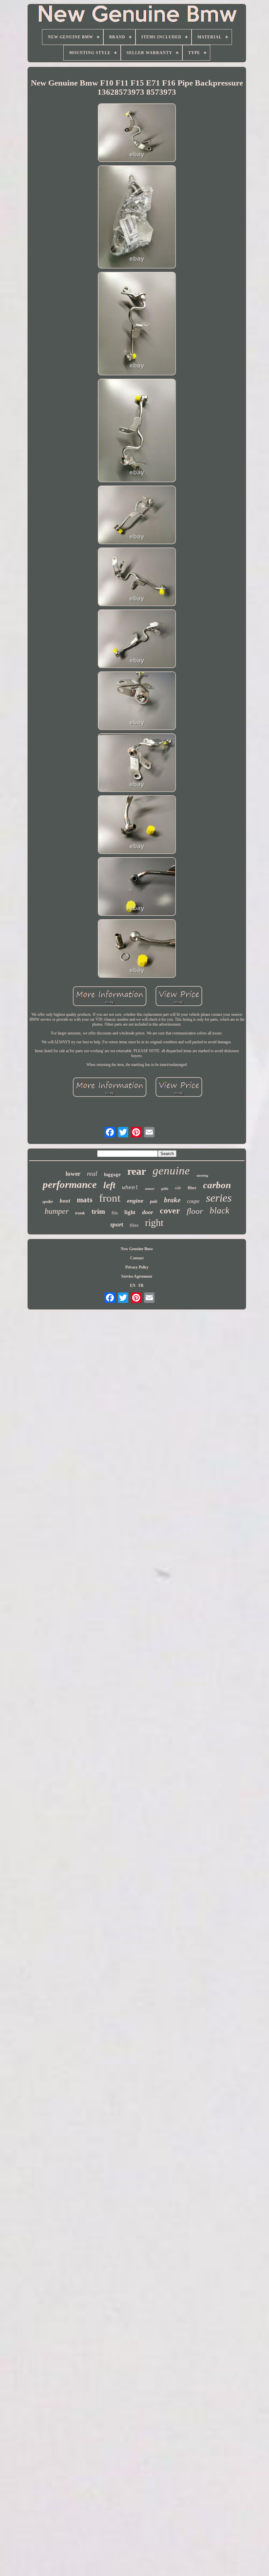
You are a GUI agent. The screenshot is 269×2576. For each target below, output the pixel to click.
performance (70, 1184)
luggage (112, 1174)
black (219, 1210)
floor (195, 1211)
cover (170, 1211)
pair (154, 1201)
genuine (171, 1171)
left (109, 1185)
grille (165, 1189)
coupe (193, 1201)
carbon (217, 1185)
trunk (80, 1213)
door (148, 1212)
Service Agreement (137, 1276)
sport (117, 1224)
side (178, 1188)
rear (137, 1171)
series (219, 1198)
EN (133, 1286)
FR (141, 1286)
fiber (192, 1188)
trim (98, 1211)
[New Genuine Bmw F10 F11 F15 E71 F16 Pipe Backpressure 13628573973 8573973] (137, 133)
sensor (150, 1189)
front (110, 1198)
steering (202, 1175)
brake (172, 1200)
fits (115, 1213)
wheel (130, 1187)
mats (85, 1200)
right (154, 1222)
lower (73, 1174)
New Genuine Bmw (137, 1249)
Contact (137, 1258)
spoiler (48, 1202)
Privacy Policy (137, 1267)
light (130, 1212)
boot (65, 1201)
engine (135, 1201)
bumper (57, 1211)
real (92, 1173)
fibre (134, 1225)
